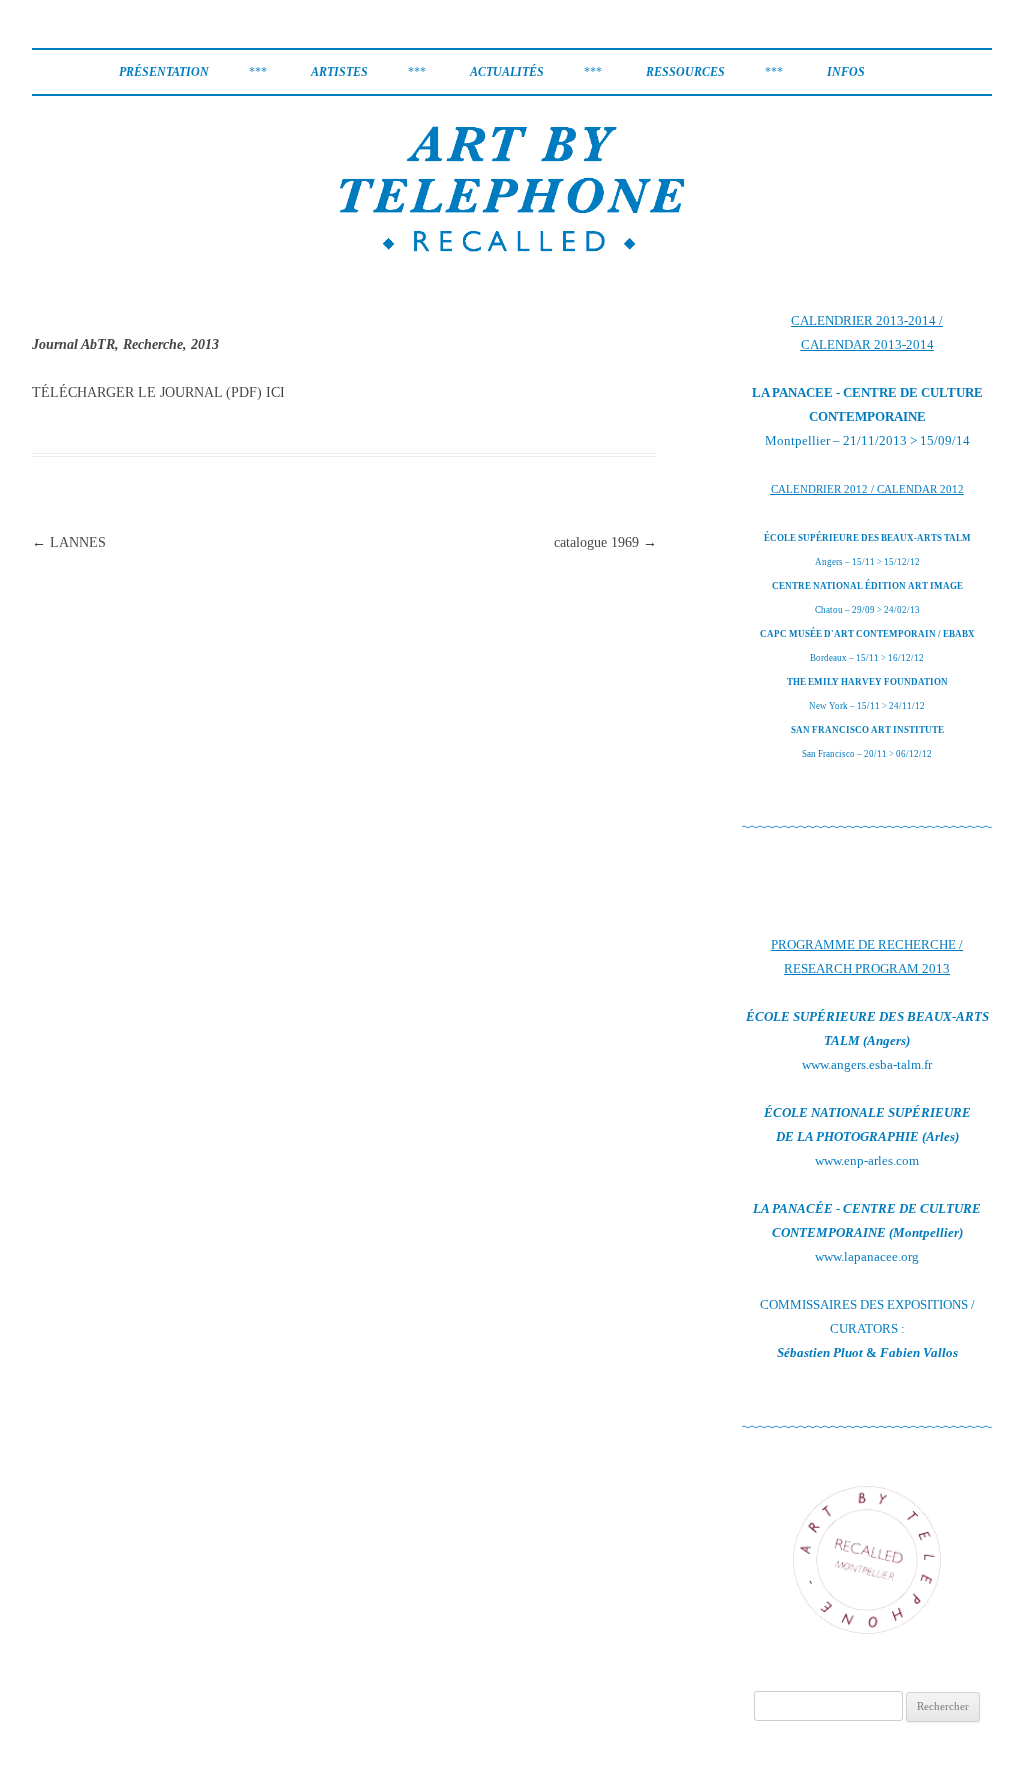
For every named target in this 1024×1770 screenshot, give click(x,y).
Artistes (339, 72)
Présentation (164, 72)
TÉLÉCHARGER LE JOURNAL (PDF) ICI (158, 392)
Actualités (507, 72)
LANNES (69, 542)
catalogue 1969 (605, 542)
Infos (846, 72)
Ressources (685, 72)
